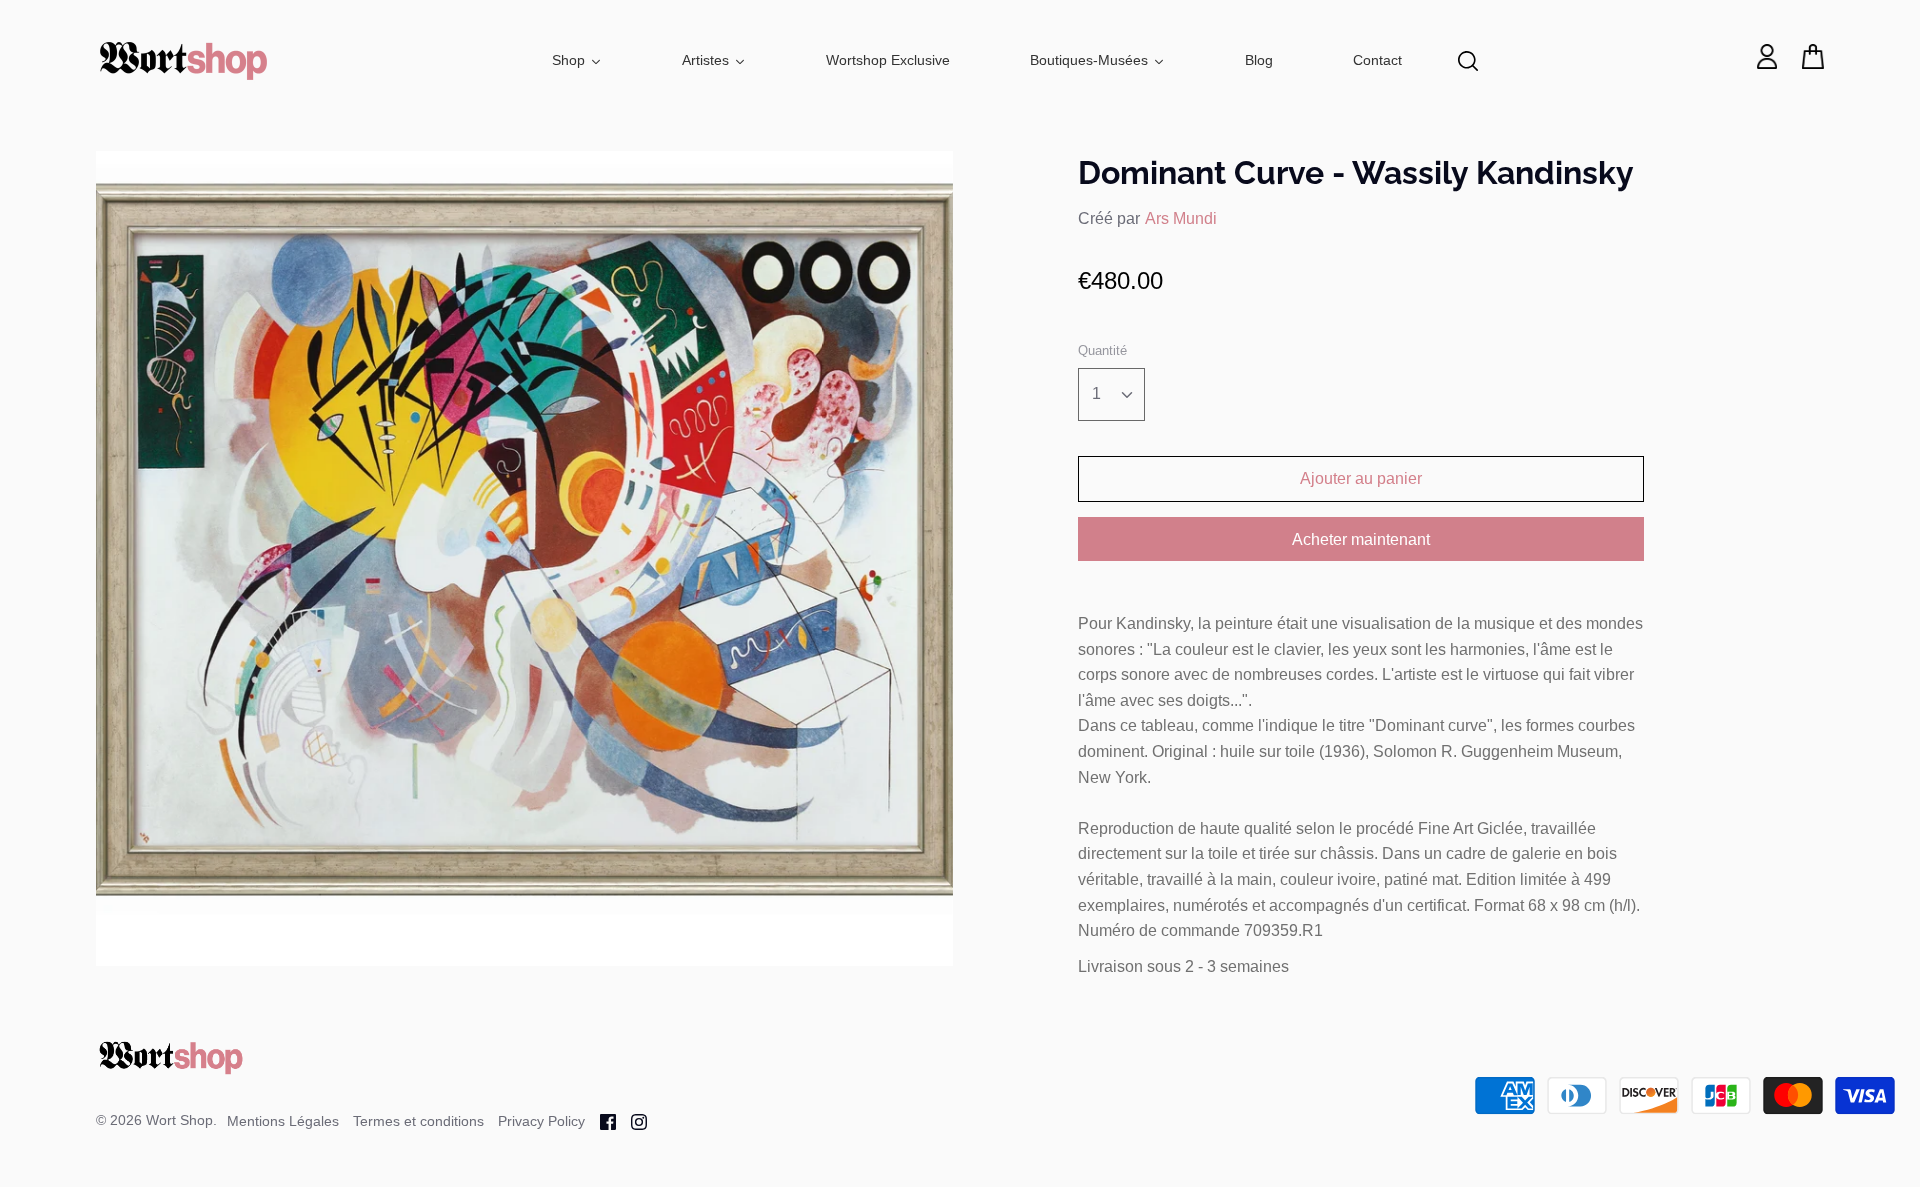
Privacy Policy (541, 1121)
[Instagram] (631, 1120)
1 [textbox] (1096, 393)
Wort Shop (179, 1120)
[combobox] (1111, 394)
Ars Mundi (1181, 218)
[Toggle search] (1468, 61)
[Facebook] (600, 1120)
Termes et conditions (418, 1121)
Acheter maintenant (1361, 539)
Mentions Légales (283, 1121)
